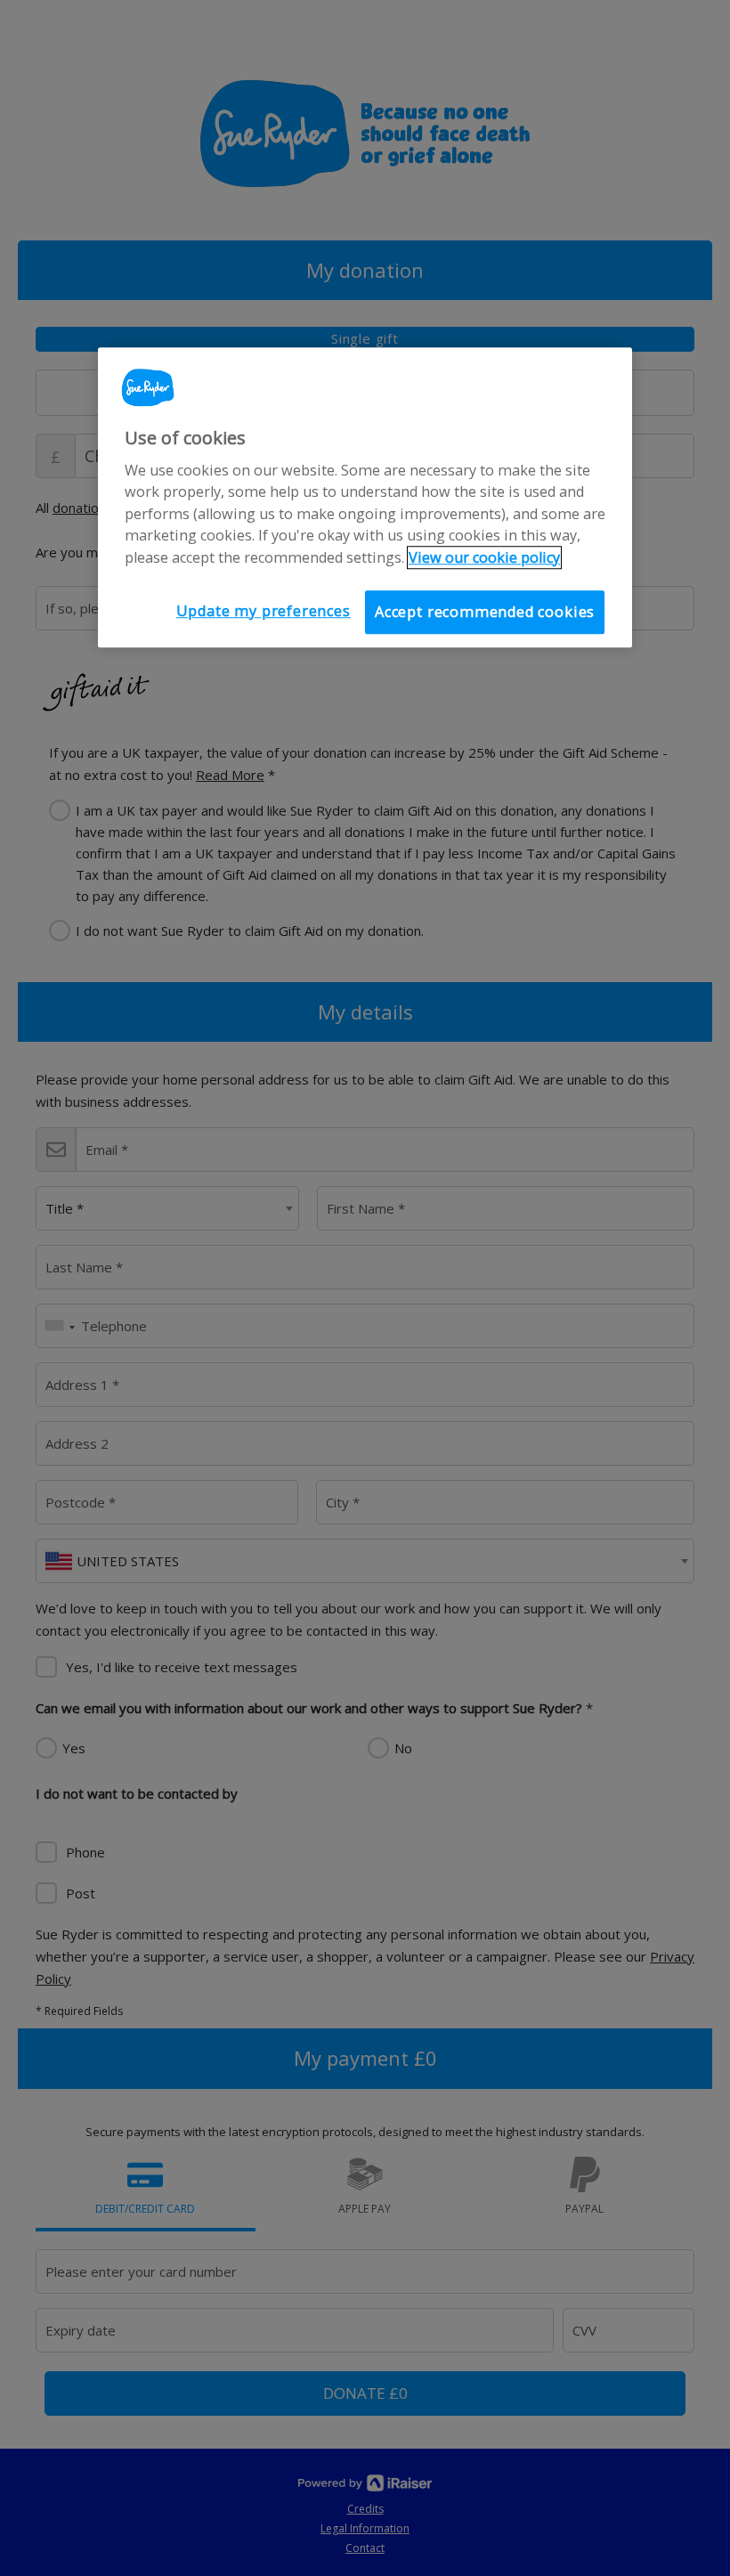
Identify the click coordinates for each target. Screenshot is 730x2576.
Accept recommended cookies (485, 612)
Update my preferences (264, 611)
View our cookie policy (484, 557)
